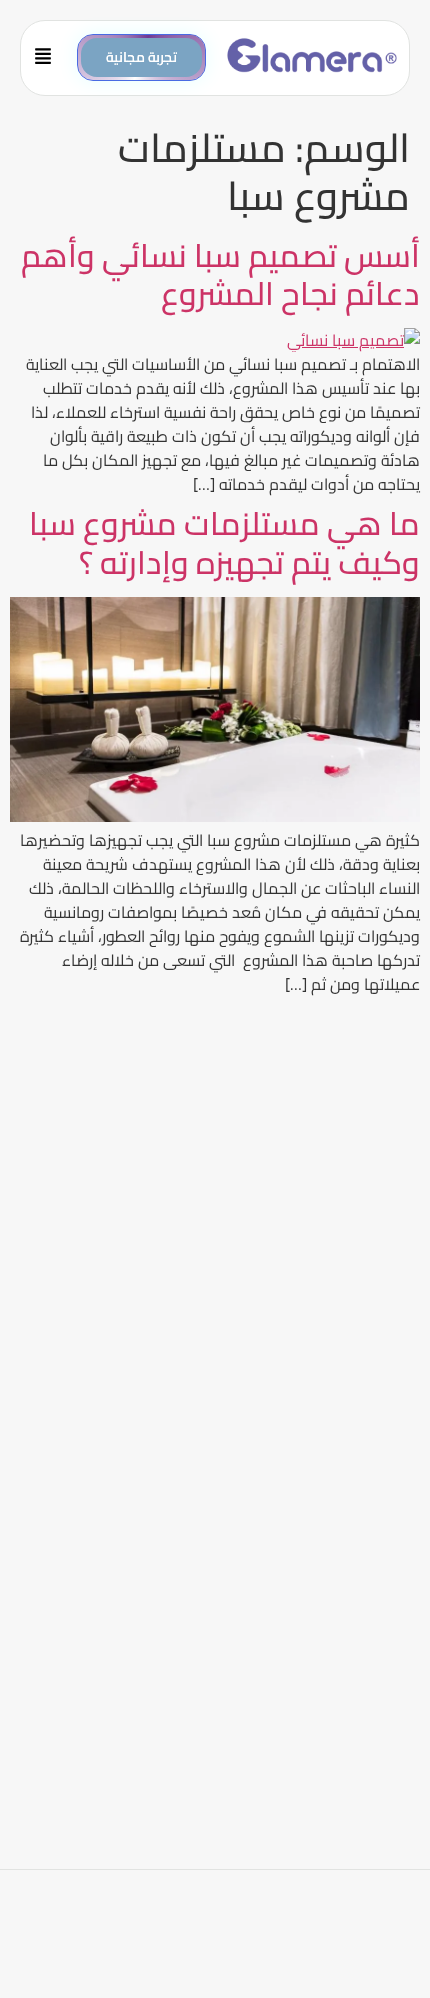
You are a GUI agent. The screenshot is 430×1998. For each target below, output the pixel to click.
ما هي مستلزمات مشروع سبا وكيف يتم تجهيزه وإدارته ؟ (224, 542)
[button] (49, 58)
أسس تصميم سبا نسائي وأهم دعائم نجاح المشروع (220, 274)
